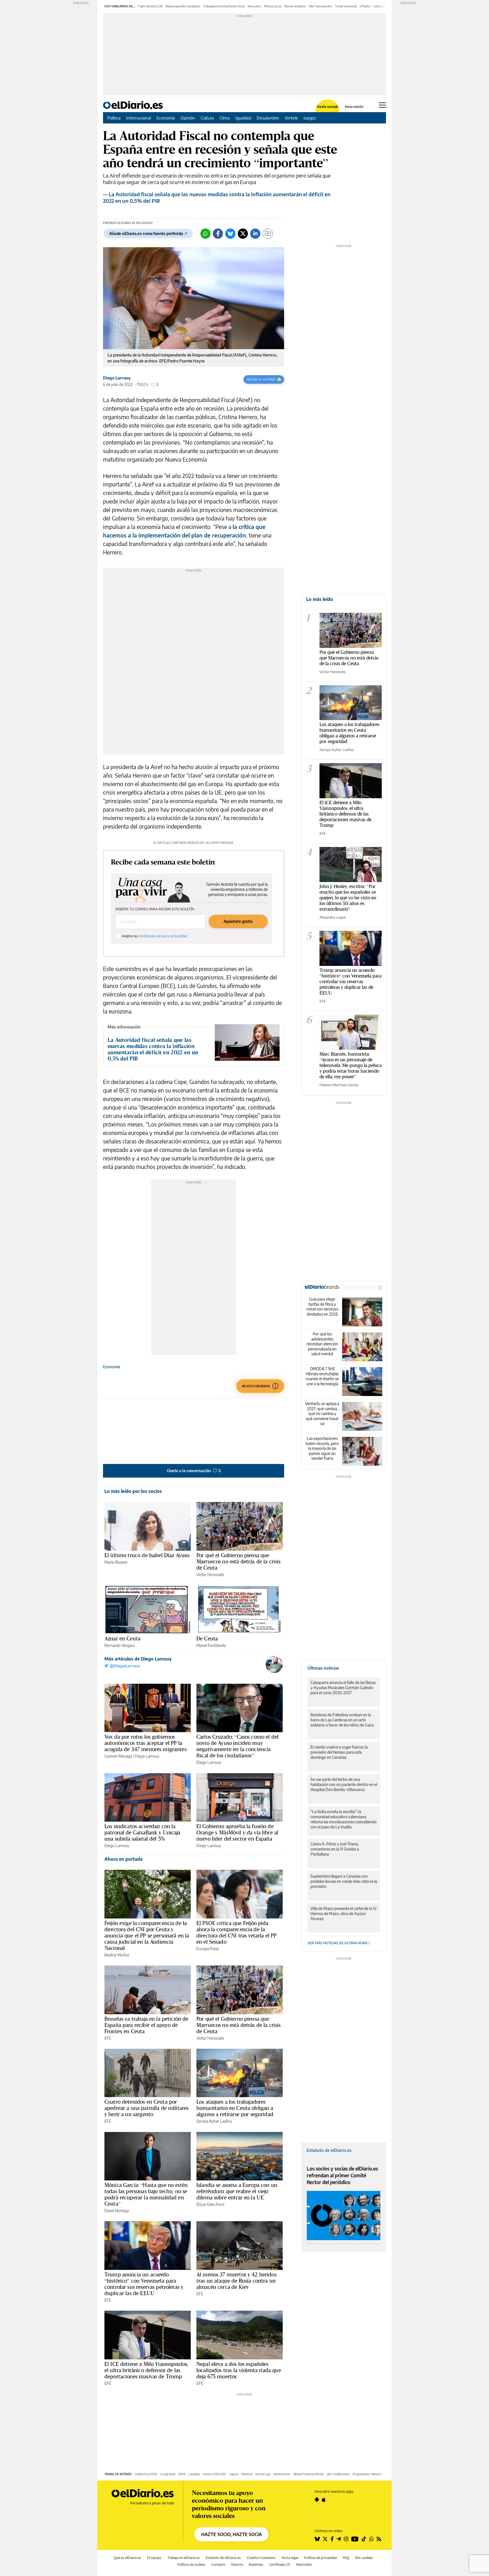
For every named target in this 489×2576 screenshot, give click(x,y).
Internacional (139, 118)
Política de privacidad (320, 2558)
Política (114, 118)
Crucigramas (168, 2474)
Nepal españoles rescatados (183, 6)
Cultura (207, 118)
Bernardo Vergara (120, 1645)
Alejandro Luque (333, 917)
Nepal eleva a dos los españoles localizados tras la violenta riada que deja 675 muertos (239, 2370)
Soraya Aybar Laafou (214, 2121)
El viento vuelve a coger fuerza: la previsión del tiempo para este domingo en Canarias (339, 1752)
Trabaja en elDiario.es (184, 2558)
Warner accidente (295, 6)
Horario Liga (263, 2474)
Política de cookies (191, 2565)
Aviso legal (290, 2558)
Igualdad (243, 118)
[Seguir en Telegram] (339, 2539)
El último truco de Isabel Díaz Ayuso (147, 1555)
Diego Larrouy (117, 378)
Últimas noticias (323, 1668)
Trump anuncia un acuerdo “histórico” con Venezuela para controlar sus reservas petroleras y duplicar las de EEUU (144, 2284)
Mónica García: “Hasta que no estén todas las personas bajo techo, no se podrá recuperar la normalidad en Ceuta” (146, 2194)
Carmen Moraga (118, 1756)
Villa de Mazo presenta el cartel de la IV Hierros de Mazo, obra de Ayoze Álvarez (343, 1914)
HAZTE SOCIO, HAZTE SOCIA (231, 2534)
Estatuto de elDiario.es (329, 2150)
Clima (225, 118)
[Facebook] (218, 234)
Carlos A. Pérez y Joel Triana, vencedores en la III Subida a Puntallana (335, 1849)
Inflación (365, 6)
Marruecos (254, 6)
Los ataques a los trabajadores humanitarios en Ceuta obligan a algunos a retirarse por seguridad (235, 2108)
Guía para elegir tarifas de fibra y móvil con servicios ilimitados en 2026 (322, 1307)
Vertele (291, 118)
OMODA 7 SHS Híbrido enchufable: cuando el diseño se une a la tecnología (322, 1376)
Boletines (256, 2565)
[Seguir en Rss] (379, 2539)
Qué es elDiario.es (127, 2558)
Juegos (310, 118)
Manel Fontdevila (211, 1645)
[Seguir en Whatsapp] (372, 2539)
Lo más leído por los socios (133, 1491)
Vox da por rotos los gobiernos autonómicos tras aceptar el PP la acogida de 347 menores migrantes (145, 1743)
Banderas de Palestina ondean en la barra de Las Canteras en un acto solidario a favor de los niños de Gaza (342, 1720)
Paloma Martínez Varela (339, 1085)
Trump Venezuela (346, 6)
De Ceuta (207, 1638)
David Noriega (117, 2211)
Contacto (218, 2565)
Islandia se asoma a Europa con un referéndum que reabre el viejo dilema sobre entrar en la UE (237, 2191)
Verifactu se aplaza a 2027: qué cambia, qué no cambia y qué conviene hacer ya (322, 1413)
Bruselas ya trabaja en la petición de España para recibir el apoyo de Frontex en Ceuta (146, 2025)
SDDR (182, 2474)
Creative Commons (261, 2558)
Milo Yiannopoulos (320, 6)
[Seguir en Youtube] (355, 2539)
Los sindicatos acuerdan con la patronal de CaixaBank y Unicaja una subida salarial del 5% (142, 1832)
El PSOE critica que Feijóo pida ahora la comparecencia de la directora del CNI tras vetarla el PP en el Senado (236, 1932)
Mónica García (273, 6)
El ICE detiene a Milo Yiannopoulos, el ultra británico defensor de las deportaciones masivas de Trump (146, 2370)
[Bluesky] (230, 234)
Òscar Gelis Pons (210, 2204)
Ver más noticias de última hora (338, 1943)
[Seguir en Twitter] (325, 2539)
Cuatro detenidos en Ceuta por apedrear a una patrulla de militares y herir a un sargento (146, 2108)
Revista (237, 2565)
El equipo (154, 2558)
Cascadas (194, 2474)
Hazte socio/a (328, 107)
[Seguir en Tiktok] (364, 2539)
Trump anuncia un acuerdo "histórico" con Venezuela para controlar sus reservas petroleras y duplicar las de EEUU (350, 981)
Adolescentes (282, 2474)
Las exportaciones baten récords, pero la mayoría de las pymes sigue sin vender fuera (322, 1448)
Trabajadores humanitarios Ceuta (224, 6)
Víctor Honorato (210, 1575)
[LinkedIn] (255, 234)
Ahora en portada (124, 1859)
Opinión (188, 118)
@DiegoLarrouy (124, 1666)
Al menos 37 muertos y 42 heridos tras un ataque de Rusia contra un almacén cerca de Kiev (236, 2281)
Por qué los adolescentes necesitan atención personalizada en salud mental (322, 1344)
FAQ (346, 2558)
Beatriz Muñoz (117, 1955)
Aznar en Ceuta (122, 1638)
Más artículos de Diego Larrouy (138, 1659)
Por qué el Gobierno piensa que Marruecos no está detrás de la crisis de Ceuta (239, 1561)
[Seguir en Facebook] (332, 2539)
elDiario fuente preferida (308, 2474)
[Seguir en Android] (317, 2500)
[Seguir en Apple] (324, 2500)
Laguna (234, 2474)
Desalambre (268, 118)
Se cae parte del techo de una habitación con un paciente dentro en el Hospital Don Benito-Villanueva (344, 1784)
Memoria (247, 2474)
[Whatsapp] (205, 234)
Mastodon (304, 2565)
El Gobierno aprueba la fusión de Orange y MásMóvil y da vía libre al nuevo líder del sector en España (237, 1832)
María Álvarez (116, 1562)
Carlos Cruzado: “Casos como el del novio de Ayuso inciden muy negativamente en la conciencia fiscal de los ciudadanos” (237, 1746)
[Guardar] (268, 234)
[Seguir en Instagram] (346, 2539)
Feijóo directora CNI (150, 6)
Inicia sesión (354, 107)
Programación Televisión (368, 2474)
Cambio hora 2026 (146, 2474)
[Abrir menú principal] (382, 105)
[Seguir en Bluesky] (317, 2539)
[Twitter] (243, 234)
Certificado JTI (280, 2565)
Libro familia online (338, 2474)
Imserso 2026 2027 (215, 2474)
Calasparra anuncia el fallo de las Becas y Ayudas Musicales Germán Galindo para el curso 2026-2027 (343, 1688)
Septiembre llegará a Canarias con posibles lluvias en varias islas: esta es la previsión (344, 1881)
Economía (166, 118)
